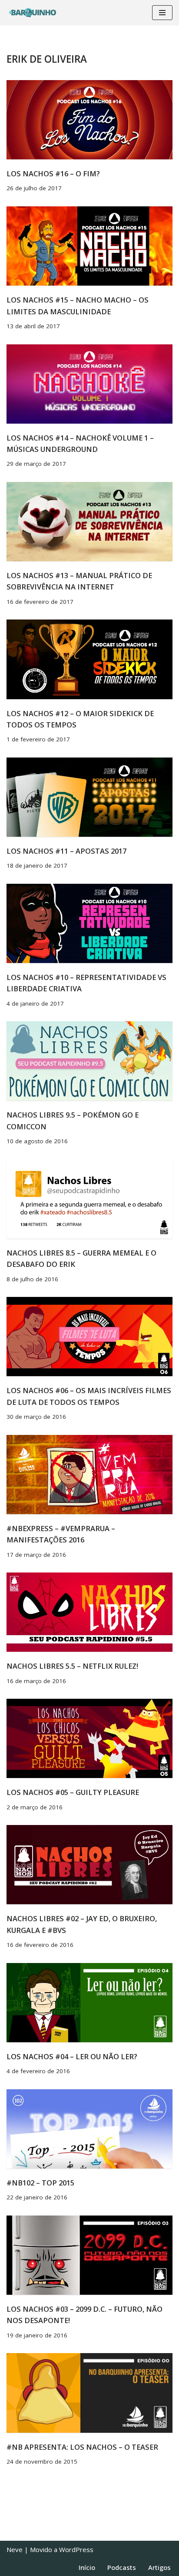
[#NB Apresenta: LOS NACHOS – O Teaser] (89, 2393)
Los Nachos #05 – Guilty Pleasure (73, 1792)
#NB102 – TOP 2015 (40, 2183)
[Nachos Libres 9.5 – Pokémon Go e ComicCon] (89, 1061)
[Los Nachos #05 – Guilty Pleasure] (89, 1738)
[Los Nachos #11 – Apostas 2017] (89, 797)
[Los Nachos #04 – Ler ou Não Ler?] (89, 2003)
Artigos (159, 2567)
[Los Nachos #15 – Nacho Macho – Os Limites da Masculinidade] (89, 246)
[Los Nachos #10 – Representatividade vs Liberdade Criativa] (89, 923)
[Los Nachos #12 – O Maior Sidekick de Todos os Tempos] (89, 659)
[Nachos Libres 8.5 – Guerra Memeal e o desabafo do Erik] (89, 1199)
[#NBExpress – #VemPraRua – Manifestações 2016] (89, 1475)
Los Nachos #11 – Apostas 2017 (66, 851)
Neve (15, 2549)
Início (87, 2567)
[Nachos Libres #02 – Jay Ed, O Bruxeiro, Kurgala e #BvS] (89, 1865)
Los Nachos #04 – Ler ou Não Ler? (72, 2056)
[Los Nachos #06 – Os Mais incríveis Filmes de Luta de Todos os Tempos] (89, 1337)
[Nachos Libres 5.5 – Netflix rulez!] (89, 1612)
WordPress (76, 2549)
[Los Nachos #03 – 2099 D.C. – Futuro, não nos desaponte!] (89, 2255)
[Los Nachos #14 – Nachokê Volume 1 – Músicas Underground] (89, 384)
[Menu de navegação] (162, 13)
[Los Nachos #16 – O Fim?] (89, 120)
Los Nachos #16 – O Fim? (53, 173)
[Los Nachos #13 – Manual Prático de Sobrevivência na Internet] (89, 522)
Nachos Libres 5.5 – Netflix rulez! (72, 1666)
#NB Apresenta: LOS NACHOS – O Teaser (82, 2447)
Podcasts (122, 2567)
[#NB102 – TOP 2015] (89, 2129)
